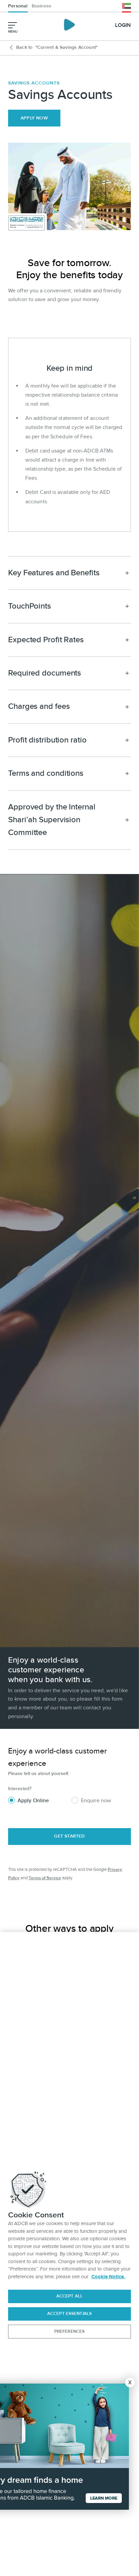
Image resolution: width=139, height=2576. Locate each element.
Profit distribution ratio (47, 740)
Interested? (20, 1789)
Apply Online (33, 1801)
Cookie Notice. (108, 2277)
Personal (18, 6)
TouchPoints (30, 606)
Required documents (45, 673)
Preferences (69, 2331)
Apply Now (34, 118)
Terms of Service (45, 1878)
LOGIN (123, 25)
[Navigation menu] (12, 25)
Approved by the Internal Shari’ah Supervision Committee (52, 820)
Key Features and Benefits (54, 573)
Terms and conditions (46, 773)
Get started (69, 1836)
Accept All (69, 2296)
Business (42, 6)
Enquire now (96, 1801)
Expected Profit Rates (46, 640)
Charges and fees (39, 706)
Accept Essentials (69, 2314)
